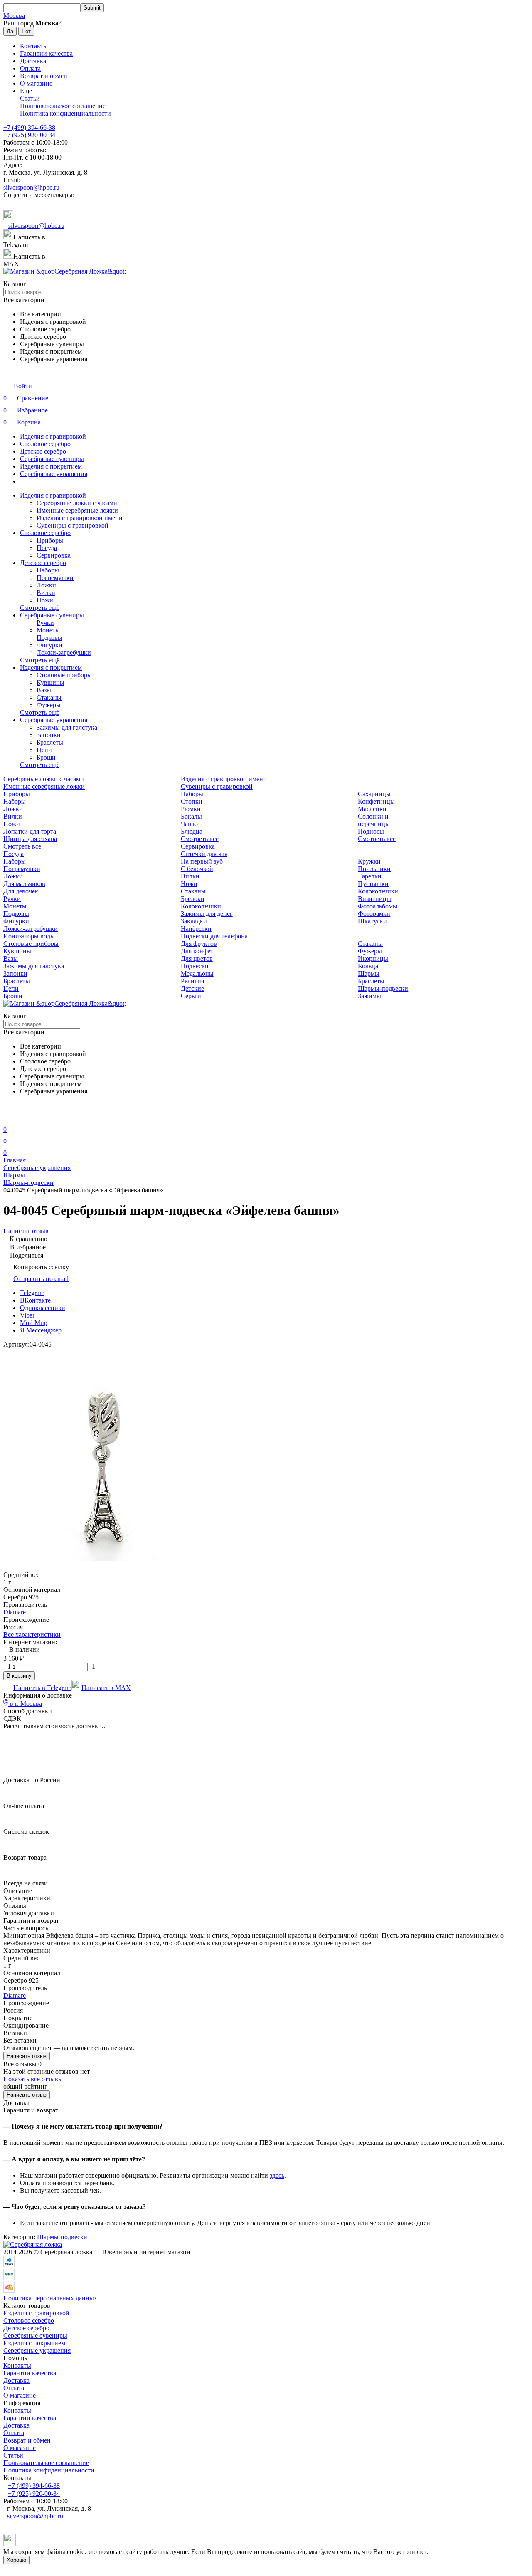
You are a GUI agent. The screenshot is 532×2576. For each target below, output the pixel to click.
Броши (46, 757)
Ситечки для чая (204, 854)
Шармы (369, 973)
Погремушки (55, 578)
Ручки (45, 623)
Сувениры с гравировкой (73, 525)
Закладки (194, 921)
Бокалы (191, 816)
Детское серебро (43, 451)
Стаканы (49, 697)
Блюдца (192, 831)
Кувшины (50, 682)
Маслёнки (372, 809)
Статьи (30, 98)
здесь (277, 2175)
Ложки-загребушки (64, 653)
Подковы (49, 638)
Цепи (44, 750)
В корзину (19, 1676)
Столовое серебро (45, 444)
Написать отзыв (27, 2056)
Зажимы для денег (207, 914)
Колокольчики (378, 891)
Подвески (195, 966)
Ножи (45, 600)
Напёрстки (196, 929)
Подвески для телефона (214, 936)
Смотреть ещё (40, 608)
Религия (192, 981)
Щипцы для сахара (30, 839)
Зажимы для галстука (67, 727)
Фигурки (49, 645)
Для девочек (21, 891)
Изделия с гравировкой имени (80, 518)
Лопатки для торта (30, 831)
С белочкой (197, 869)
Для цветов (197, 959)
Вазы (44, 690)
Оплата (30, 68)
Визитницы (374, 899)
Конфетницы (376, 801)
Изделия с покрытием (51, 466)
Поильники (374, 869)
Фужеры (49, 705)
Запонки (49, 735)
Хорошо (16, 2560)
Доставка (33, 61)
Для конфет (197, 951)
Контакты (34, 46)
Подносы (371, 831)
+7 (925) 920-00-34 (29, 135)
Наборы (48, 570)
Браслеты (50, 742)
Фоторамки (374, 914)
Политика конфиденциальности (65, 113)
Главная (15, 1160)
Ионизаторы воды (29, 936)
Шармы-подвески (383, 988)
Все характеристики (32, 1635)
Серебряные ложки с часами (77, 503)
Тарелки (370, 876)
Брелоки (193, 899)
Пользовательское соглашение (63, 106)
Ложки (46, 585)
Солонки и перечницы (374, 820)
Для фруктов (199, 944)
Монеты (48, 630)
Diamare (15, 1612)
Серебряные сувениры (52, 459)
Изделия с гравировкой (53, 436)
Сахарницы (374, 794)
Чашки (190, 824)
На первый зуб (202, 861)
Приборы (50, 540)
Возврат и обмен (44, 76)
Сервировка (54, 555)
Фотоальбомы (378, 906)
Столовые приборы (64, 675)
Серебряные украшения (54, 474)
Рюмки (191, 809)
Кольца (368, 966)
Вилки (46, 593)
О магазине (36, 83)
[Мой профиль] (8, 1118)
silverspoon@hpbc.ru (31, 187)
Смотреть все (22, 846)
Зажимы (369, 996)
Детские (192, 988)
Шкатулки (372, 921)
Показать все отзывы (33, 2079)
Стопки (192, 801)
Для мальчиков (24, 884)
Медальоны (197, 973)
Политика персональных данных (50, 2298)
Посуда (47, 548)
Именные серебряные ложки (77, 510)
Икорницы (373, 959)
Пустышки (373, 884)
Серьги (191, 996)
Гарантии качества (46, 53)
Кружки (369, 861)
